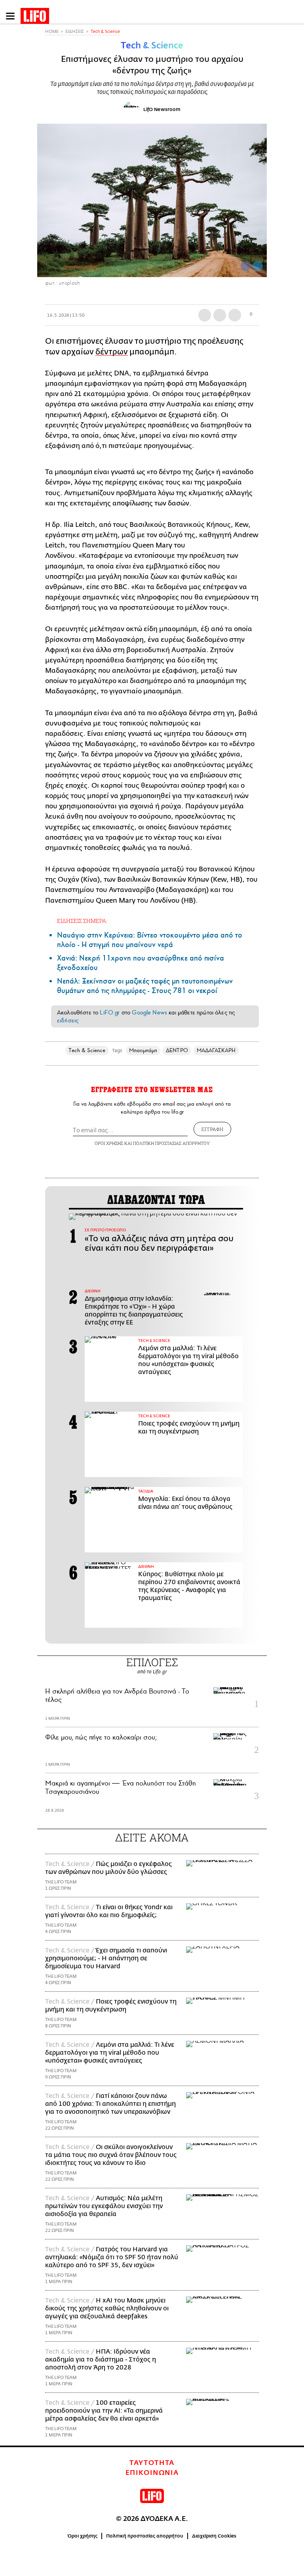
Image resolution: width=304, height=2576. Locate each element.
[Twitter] (258, 266)
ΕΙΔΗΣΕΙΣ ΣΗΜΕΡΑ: (82, 921)
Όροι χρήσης (83, 2536)
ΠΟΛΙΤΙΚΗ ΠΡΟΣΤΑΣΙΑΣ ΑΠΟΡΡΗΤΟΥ (171, 1143)
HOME (52, 32)
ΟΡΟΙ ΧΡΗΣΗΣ (109, 1143)
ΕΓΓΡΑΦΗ (212, 1129)
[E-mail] (235, 315)
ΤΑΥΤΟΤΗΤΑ (152, 2463)
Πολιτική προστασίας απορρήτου (145, 2536)
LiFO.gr (110, 1012)
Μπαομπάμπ (143, 1050)
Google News (149, 1012)
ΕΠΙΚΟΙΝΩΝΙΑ (152, 2473)
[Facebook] (246, 266)
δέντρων (112, 352)
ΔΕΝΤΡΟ (177, 1050)
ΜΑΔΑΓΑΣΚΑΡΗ (216, 1050)
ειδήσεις (68, 1020)
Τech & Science (105, 32)
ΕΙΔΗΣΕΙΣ (75, 32)
